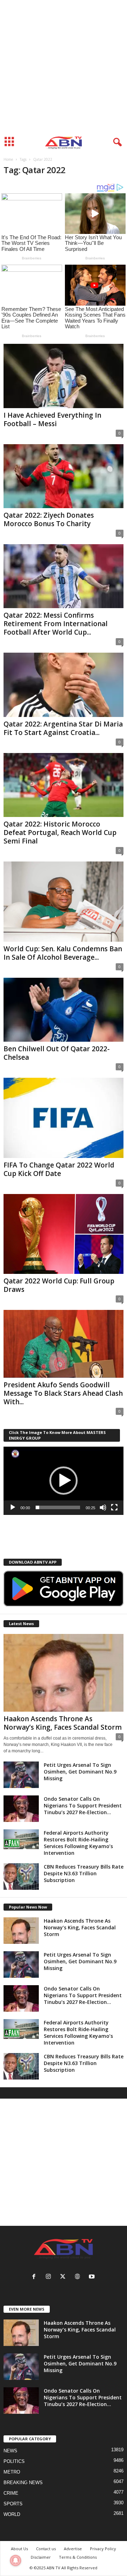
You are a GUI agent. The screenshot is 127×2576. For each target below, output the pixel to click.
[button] (64, 1481)
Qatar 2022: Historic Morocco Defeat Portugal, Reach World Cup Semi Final (60, 833)
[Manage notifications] (16, 2560)
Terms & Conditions (78, 2557)
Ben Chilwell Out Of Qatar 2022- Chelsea (57, 1053)
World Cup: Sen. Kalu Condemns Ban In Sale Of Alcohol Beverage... (63, 953)
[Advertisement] (64, 66)
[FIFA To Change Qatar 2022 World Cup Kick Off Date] (64, 1118)
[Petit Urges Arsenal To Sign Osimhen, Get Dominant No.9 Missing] (21, 1775)
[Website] (79, 2277)
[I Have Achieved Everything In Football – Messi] (64, 376)
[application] (64, 1481)
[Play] (13, 1507)
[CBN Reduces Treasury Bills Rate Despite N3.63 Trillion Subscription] (21, 1877)
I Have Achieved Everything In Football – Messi (52, 419)
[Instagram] (50, 2277)
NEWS (10, 2451)
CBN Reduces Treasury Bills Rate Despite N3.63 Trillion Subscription (84, 1873)
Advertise (73, 2549)
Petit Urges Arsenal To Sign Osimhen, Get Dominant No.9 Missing (80, 1772)
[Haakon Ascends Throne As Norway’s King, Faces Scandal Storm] (64, 1673)
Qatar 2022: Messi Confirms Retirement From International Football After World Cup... (56, 624)
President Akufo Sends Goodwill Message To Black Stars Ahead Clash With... (63, 1393)
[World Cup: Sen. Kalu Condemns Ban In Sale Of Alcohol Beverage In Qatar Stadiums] (64, 902)
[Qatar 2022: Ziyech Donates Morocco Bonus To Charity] (64, 476)
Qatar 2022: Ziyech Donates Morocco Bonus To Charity (49, 519)
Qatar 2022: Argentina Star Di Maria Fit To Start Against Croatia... (63, 728)
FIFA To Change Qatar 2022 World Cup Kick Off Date (59, 1169)
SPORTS (13, 2504)
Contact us (46, 2549)
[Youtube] (93, 2277)
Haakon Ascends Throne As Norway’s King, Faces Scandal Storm (63, 1723)
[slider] (58, 1507)
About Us (19, 2549)
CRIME (11, 2493)
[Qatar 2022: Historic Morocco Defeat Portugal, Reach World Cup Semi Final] (64, 785)
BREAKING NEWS (23, 2483)
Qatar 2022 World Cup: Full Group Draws (59, 1285)
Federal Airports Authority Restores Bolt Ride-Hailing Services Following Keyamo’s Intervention (78, 1843)
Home (8, 159)
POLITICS (14, 2461)
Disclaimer (41, 2557)
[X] (64, 2277)
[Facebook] (35, 2277)
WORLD (12, 2514)
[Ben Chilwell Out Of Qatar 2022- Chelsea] (64, 1010)
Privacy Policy (103, 2549)
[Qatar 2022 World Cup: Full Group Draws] (64, 1234)
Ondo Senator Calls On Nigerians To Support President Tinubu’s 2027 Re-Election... (83, 1805)
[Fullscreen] (114, 1507)
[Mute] (103, 1507)
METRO (12, 2472)
